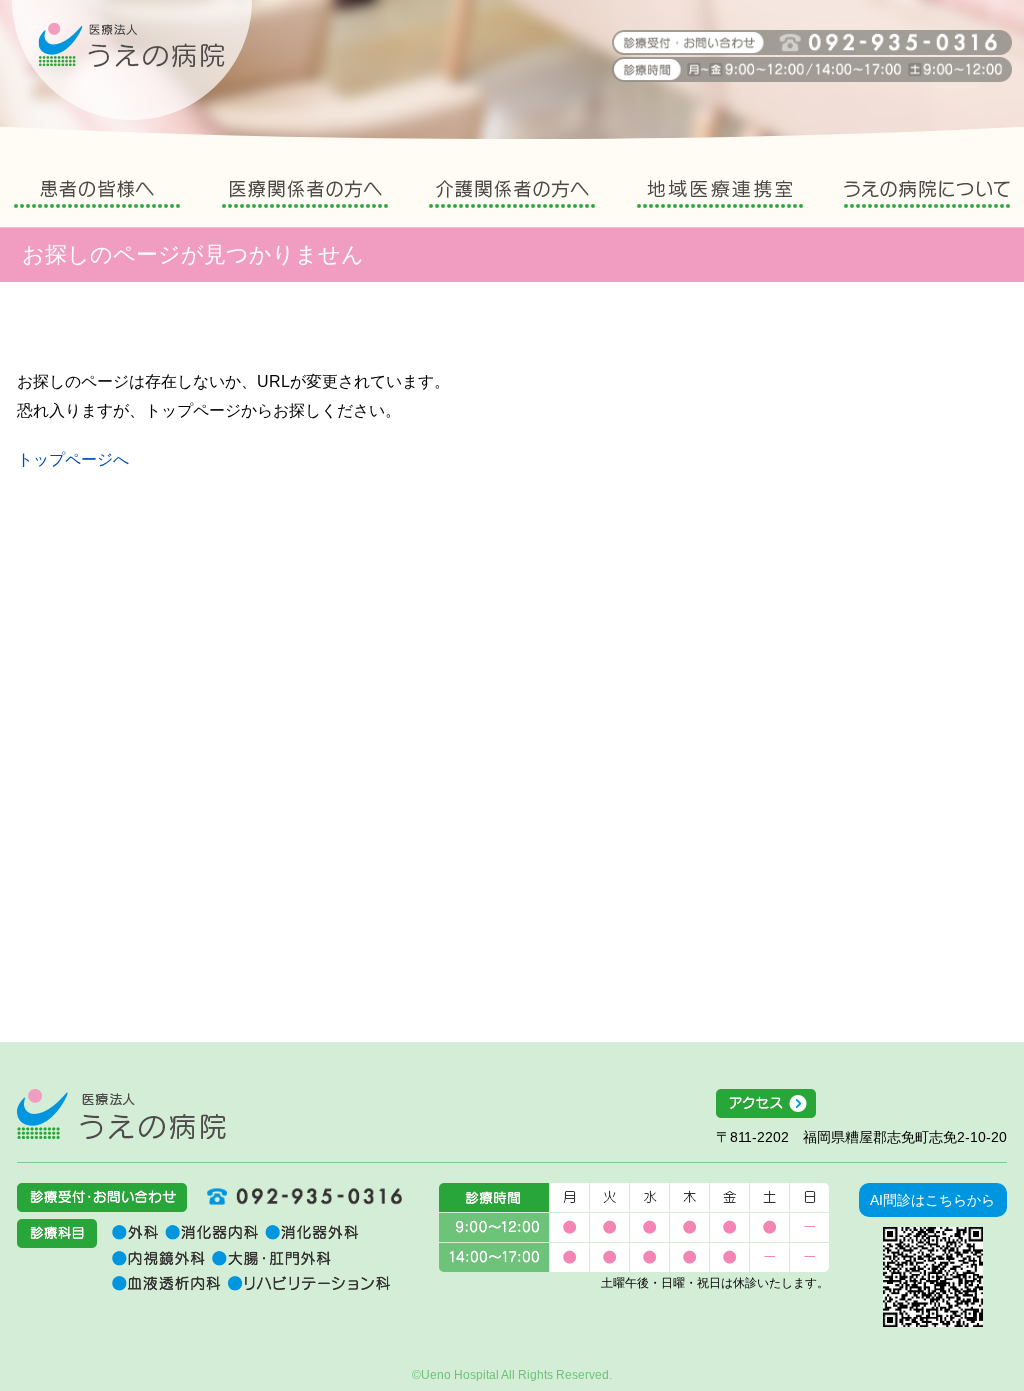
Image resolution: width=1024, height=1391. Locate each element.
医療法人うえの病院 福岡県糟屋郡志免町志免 (121, 1114)
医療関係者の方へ (305, 197)
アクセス (861, 1104)
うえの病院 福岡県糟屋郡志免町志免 (132, 60)
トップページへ (73, 459)
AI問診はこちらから (932, 1200)
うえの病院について (927, 197)
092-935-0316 (297, 1196)
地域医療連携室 (720, 197)
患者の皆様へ (97, 197)
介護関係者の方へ (512, 197)
